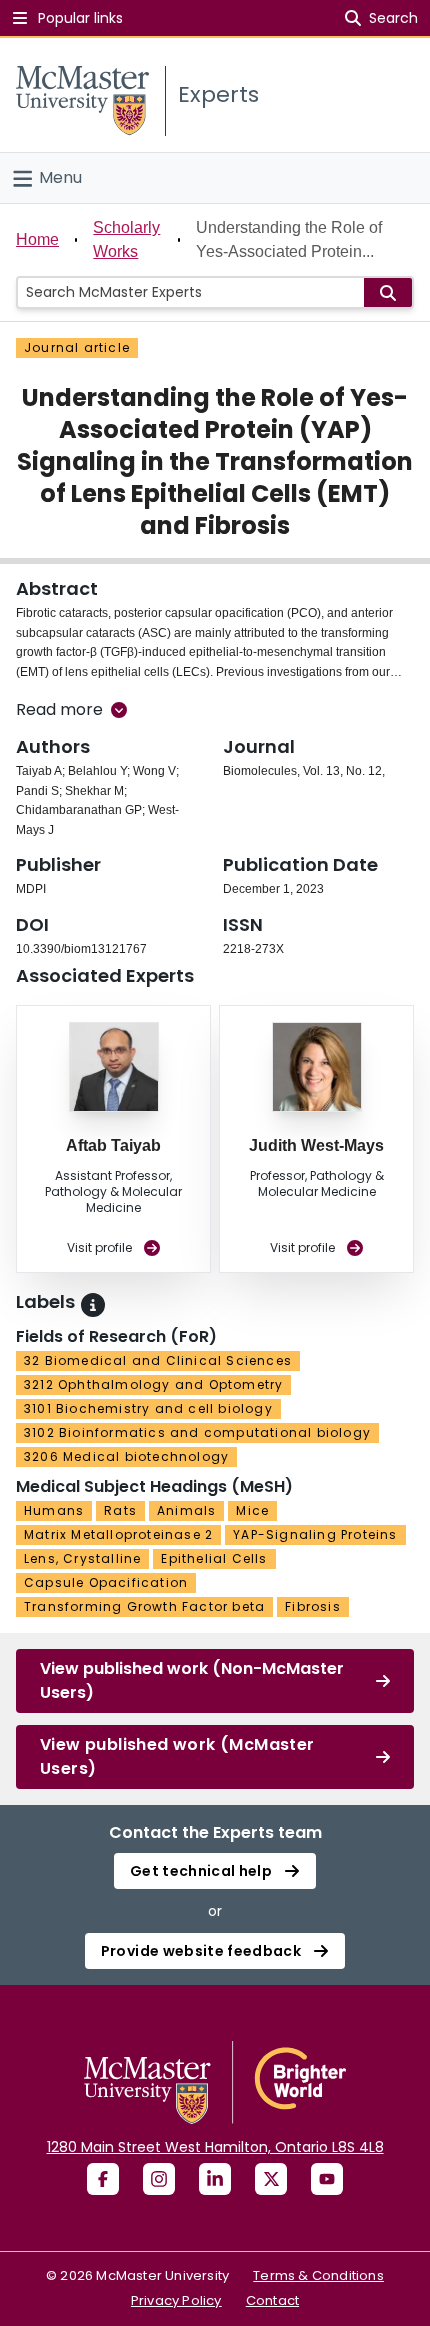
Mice (252, 1510)
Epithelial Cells (214, 1558)
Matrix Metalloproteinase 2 (118, 1534)
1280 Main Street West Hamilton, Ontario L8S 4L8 (215, 2147)
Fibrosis (313, 1606)
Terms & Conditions (318, 2275)
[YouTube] (327, 2179)
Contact (272, 2300)
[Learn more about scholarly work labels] (93, 1305)
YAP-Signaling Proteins (315, 1534)
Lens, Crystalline (82, 1558)
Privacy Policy (176, 2300)
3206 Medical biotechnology (126, 1456)
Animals (186, 1510)
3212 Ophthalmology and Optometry (153, 1384)
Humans (54, 1510)
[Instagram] (159, 2179)
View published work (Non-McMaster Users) (192, 1680)
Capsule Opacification (106, 1582)
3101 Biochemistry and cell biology (148, 1408)
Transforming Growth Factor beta (144, 1606)
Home (37, 239)
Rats (120, 1510)
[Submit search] (388, 292)
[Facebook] (103, 2179)
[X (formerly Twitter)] (271, 2179)
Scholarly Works (126, 239)
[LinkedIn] (215, 2179)
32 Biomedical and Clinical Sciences (158, 1360)
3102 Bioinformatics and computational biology (197, 1432)
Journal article (77, 347)
